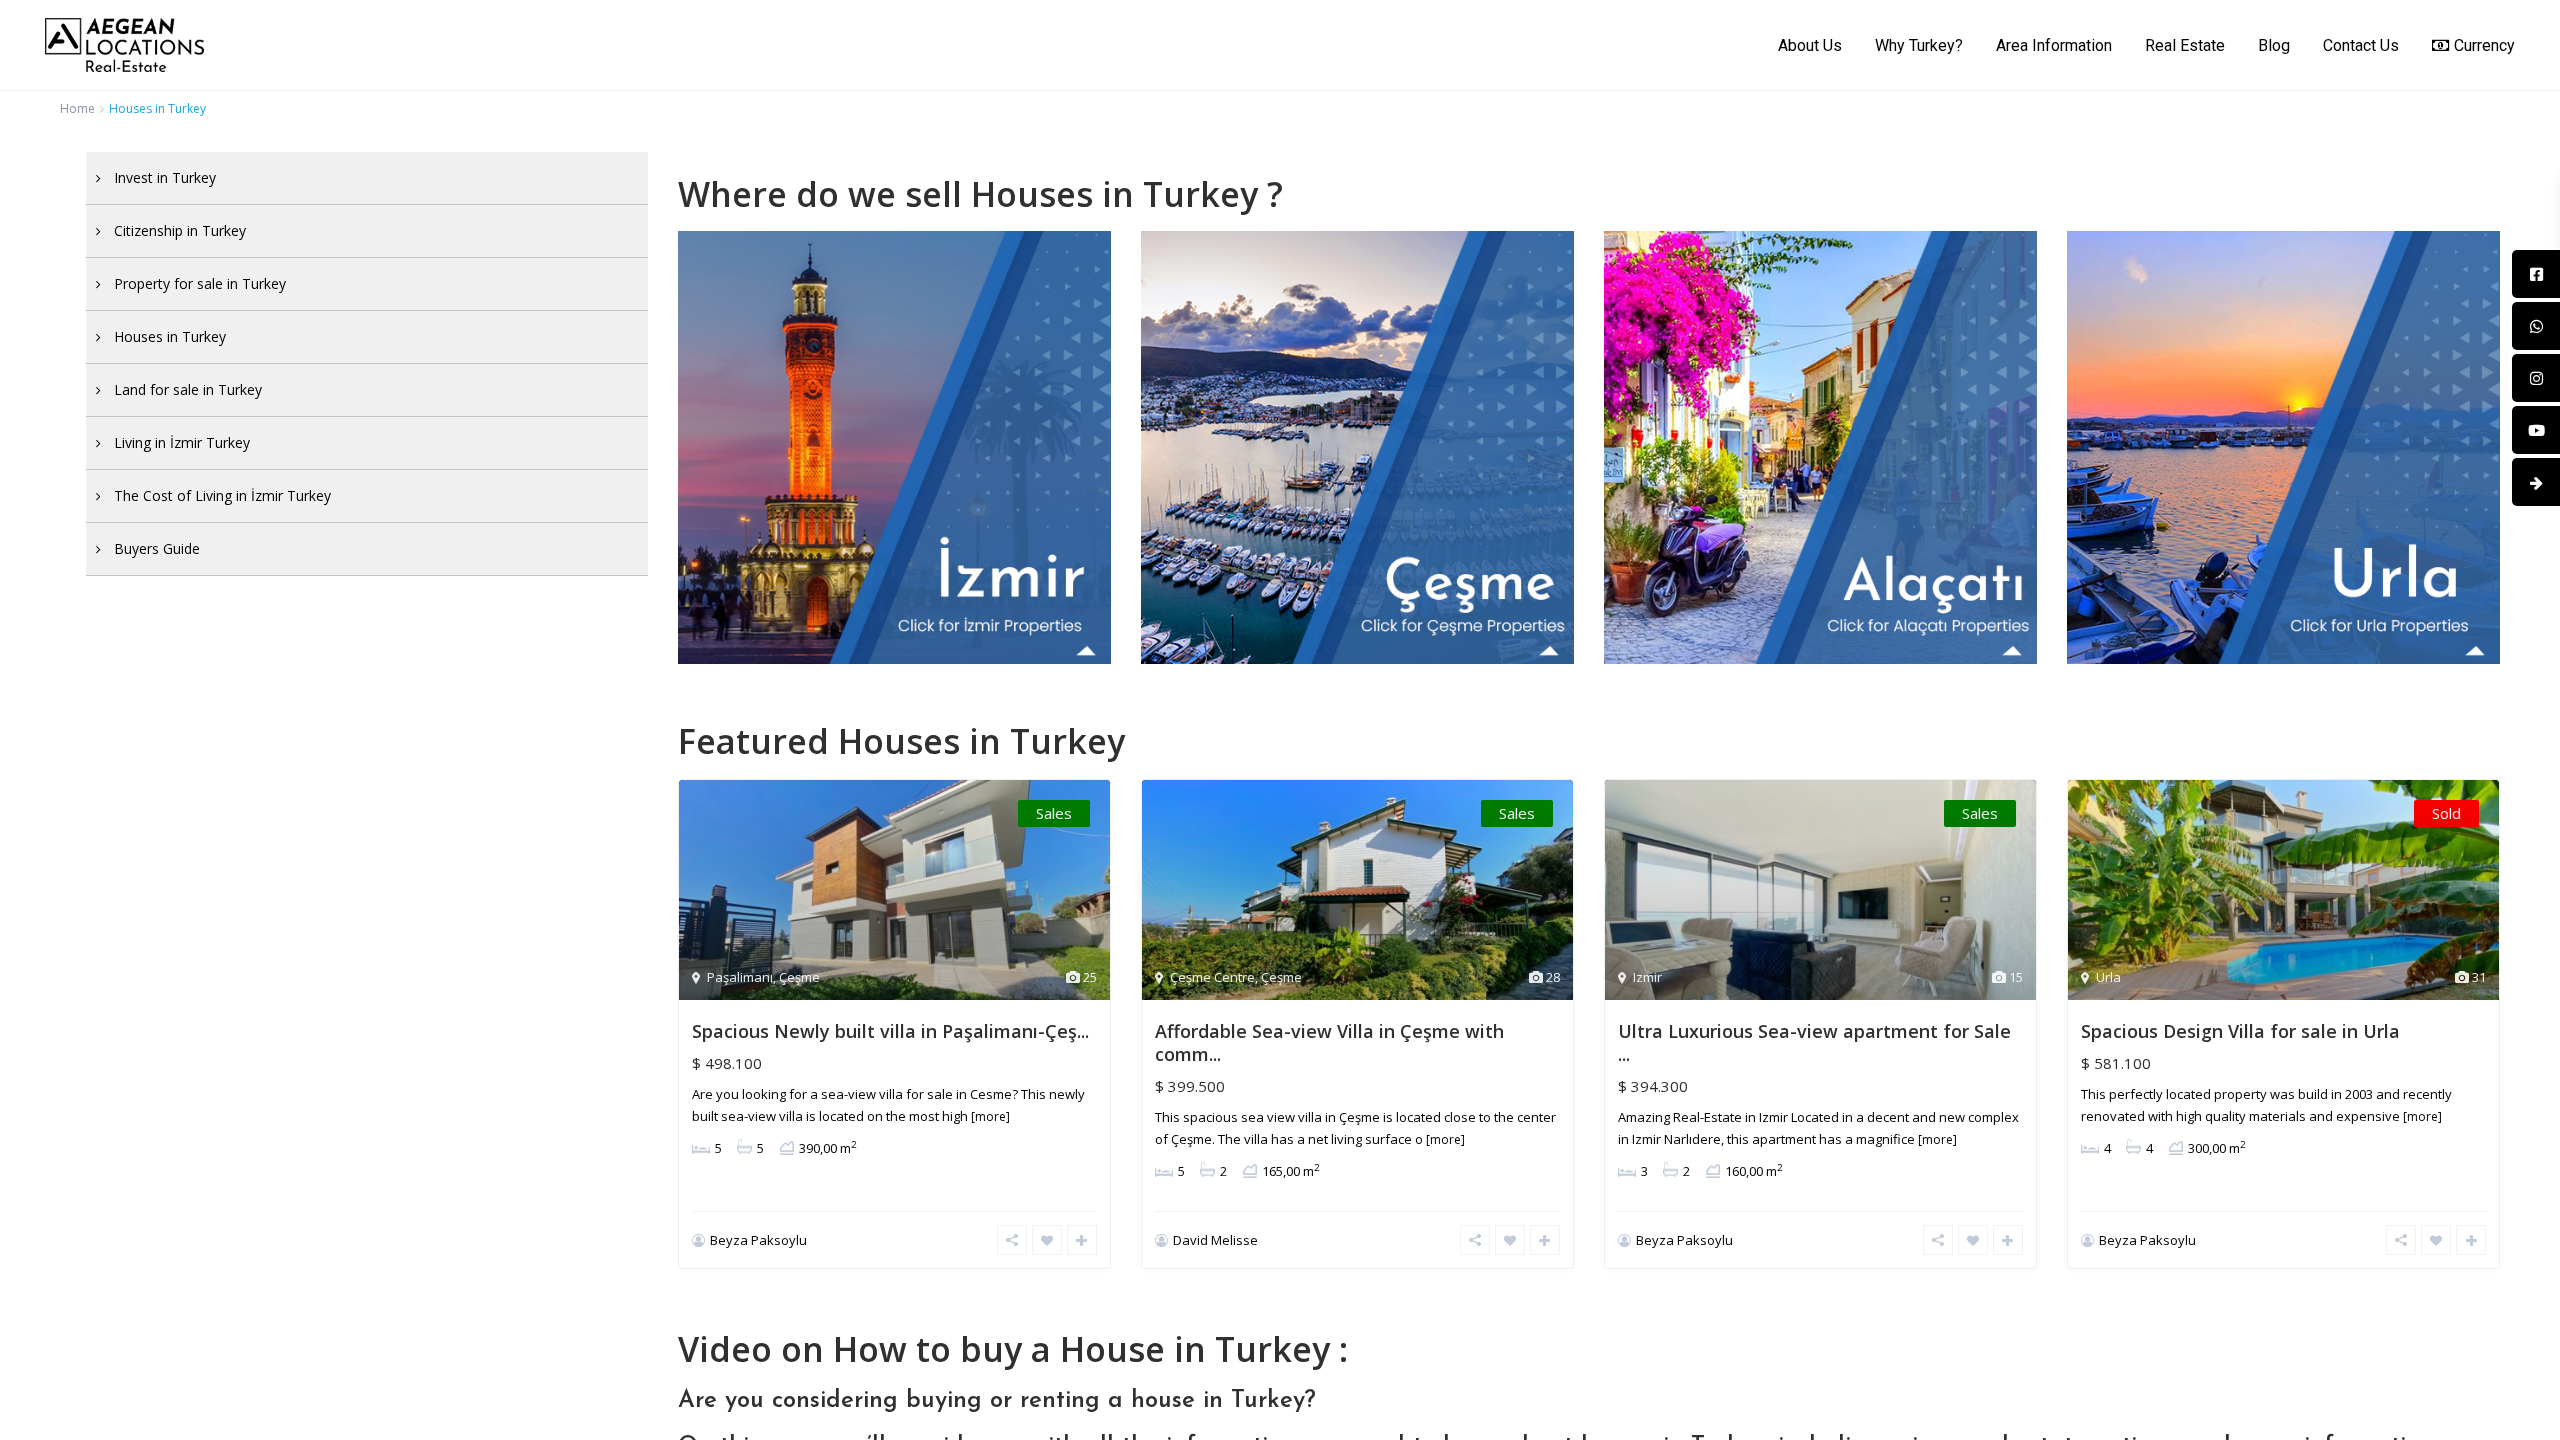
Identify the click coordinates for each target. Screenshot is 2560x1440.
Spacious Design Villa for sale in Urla (2240, 1031)
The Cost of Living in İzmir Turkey (222, 495)
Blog (2274, 45)
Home (77, 108)
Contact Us (2361, 45)
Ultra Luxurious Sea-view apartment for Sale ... (1814, 1042)
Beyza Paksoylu (758, 1240)
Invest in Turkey (165, 177)
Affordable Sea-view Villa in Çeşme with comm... (1329, 1042)
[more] (990, 1116)
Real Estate (2185, 45)
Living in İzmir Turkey (182, 442)
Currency (2484, 45)
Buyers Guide (157, 548)
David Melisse (1215, 1240)
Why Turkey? (1919, 45)
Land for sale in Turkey (188, 389)
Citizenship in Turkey (180, 230)
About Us (1810, 45)
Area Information (2054, 45)
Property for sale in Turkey (200, 283)
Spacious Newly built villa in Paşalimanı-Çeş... (890, 1031)
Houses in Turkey (170, 336)
